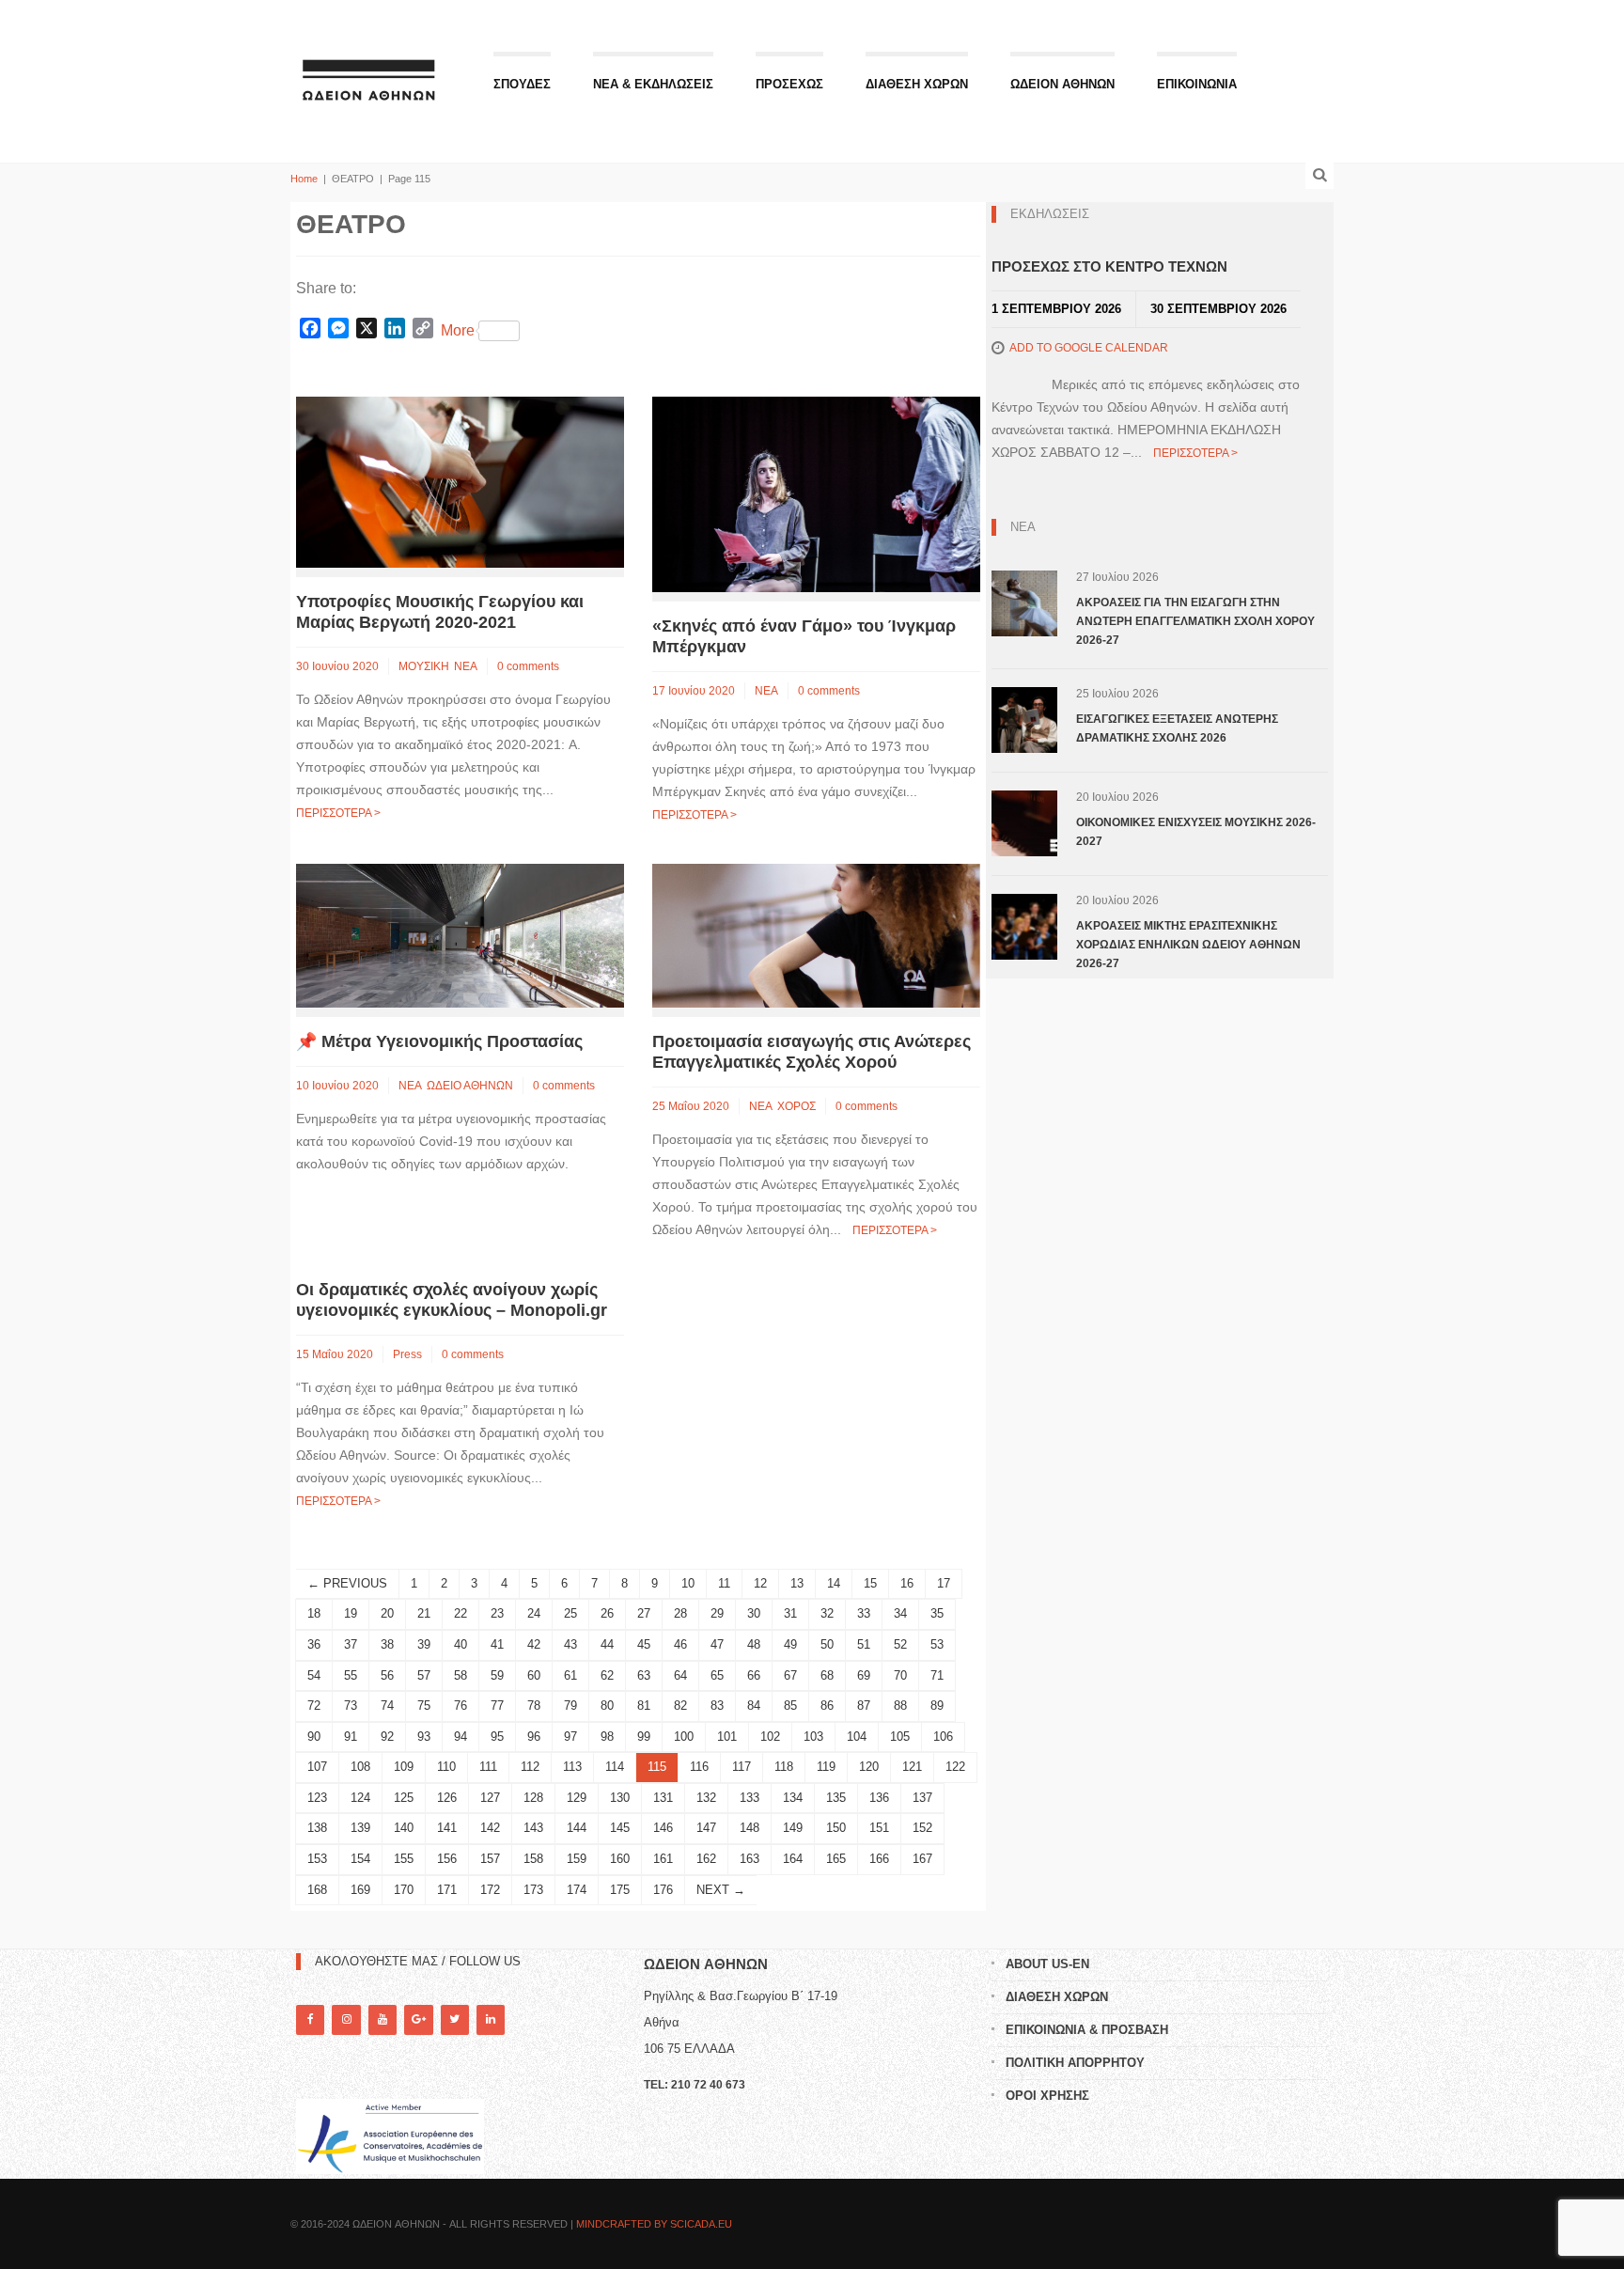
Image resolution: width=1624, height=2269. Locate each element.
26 (607, 1613)
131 (663, 1798)
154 (360, 1859)
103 (813, 1737)
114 (615, 1767)
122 (955, 1767)
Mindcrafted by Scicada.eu (654, 2224)
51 (864, 1644)
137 (922, 1798)
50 (827, 1644)
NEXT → (721, 1890)
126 (447, 1798)
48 (754, 1644)
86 (827, 1706)
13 (797, 1583)
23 (497, 1613)
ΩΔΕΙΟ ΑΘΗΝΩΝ (470, 1086)
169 (360, 1890)
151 (879, 1828)
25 (570, 1613)
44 (607, 1644)
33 (864, 1613)
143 (533, 1828)
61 (570, 1675)
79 (570, 1706)
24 (534, 1613)
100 (684, 1737)
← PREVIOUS (347, 1583)
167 (922, 1859)
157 (490, 1859)
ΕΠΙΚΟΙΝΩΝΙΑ (1197, 84)
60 (534, 1675)
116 (699, 1767)
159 (577, 1859)
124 (360, 1798)
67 (790, 1675)
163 (750, 1859)
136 (879, 1798)
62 (607, 1675)
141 (447, 1828)
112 (530, 1767)
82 (680, 1706)
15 (870, 1583)
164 (793, 1859)
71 (937, 1675)
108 (360, 1767)
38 (387, 1644)
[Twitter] (455, 2019)
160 (620, 1859)
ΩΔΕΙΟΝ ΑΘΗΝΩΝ (1062, 84)
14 (834, 1583)
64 (680, 1675)
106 (943, 1737)
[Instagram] (346, 2019)
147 (706, 1828)
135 (836, 1798)
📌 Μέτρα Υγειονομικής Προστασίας (439, 1041)
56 (387, 1675)
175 (620, 1890)
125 (404, 1798)
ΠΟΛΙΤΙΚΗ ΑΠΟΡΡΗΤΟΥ (1075, 2063)
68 (827, 1675)
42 (534, 1644)
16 (907, 1583)
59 (497, 1675)
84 (754, 1706)
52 (900, 1644)
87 (864, 1706)
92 (387, 1737)
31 (790, 1613)
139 (360, 1828)
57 (424, 1675)
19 (351, 1613)
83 (717, 1706)
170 (404, 1890)
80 (607, 1706)
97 (570, 1737)
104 (857, 1737)
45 (644, 1644)
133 (750, 1798)
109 (404, 1767)
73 (351, 1706)
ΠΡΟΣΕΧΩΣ (789, 84)
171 (447, 1890)
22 (461, 1613)
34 (900, 1613)
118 (784, 1767)
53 (937, 1644)
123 (317, 1798)
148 (750, 1828)
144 (577, 1828)
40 (461, 1644)
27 (644, 1613)
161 (663, 1859)
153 (317, 1859)
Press (407, 1354)
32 (827, 1613)
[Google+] (418, 2019)
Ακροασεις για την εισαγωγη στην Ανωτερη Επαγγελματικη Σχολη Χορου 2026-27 (1195, 621)
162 (706, 1859)
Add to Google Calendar (1089, 348)
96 (534, 1737)
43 (570, 1644)
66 (754, 1675)
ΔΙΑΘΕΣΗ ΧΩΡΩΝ (917, 84)
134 (793, 1798)
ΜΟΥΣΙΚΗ (424, 666)
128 (533, 1798)
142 (490, 1828)
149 (793, 1828)
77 (497, 1706)
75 (424, 1706)
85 (790, 1706)
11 (724, 1583)
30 (754, 1613)
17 (944, 1583)
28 (680, 1613)
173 (533, 1890)
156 (447, 1859)
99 (644, 1737)
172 (490, 1890)
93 (424, 1737)
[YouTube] (383, 2019)
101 (727, 1737)
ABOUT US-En (1047, 1964)
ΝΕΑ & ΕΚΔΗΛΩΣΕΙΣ (653, 84)
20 (387, 1613)
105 (900, 1737)
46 (680, 1644)
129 (577, 1798)
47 (717, 1644)
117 (742, 1767)
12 (760, 1583)
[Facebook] (310, 2019)
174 (577, 1890)
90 (314, 1737)
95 (497, 1737)
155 (404, 1859)
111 (488, 1767)
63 (644, 1675)
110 (446, 1767)
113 (572, 1767)
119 (826, 1767)
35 (937, 1613)
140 (404, 1828)
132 (706, 1798)
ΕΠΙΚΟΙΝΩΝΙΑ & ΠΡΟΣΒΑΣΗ (1087, 2030)
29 (717, 1613)
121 (912, 1767)
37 (351, 1644)
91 (351, 1737)
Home (304, 179)
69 (864, 1675)
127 (490, 1798)
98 (607, 1737)
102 (770, 1737)
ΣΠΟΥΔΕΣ (522, 84)
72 (314, 1706)
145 (620, 1828)
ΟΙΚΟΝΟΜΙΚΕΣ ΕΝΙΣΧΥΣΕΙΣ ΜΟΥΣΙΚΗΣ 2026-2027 (1196, 832)
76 (461, 1706)
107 (317, 1767)
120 (869, 1767)
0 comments (528, 666)
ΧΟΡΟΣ (796, 1106)
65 (717, 1675)
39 (424, 1644)
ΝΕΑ (466, 666)
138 (317, 1828)
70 (900, 1675)
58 (461, 1675)
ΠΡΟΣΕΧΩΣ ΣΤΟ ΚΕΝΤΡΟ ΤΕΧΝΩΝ (1109, 266)
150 (836, 1828)
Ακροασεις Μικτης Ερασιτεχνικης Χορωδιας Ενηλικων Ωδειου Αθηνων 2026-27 (1188, 945)
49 (790, 1644)
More (458, 330)
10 (688, 1583)
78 (534, 1706)
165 (836, 1859)
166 (879, 1859)
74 (387, 1706)
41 (497, 1644)
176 (663, 1890)
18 (314, 1613)
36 (314, 1644)
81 (644, 1706)
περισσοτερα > (338, 813)
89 (937, 1706)
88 (900, 1706)
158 (533, 1859)
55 (351, 1675)
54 (314, 1675)
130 (620, 1798)
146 (663, 1828)
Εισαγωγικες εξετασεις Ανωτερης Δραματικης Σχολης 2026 (1177, 728)
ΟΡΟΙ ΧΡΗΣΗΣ (1047, 2096)
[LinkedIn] (491, 2019)
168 (317, 1890)
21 (424, 1613)
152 (922, 1828)
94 (461, 1737)
